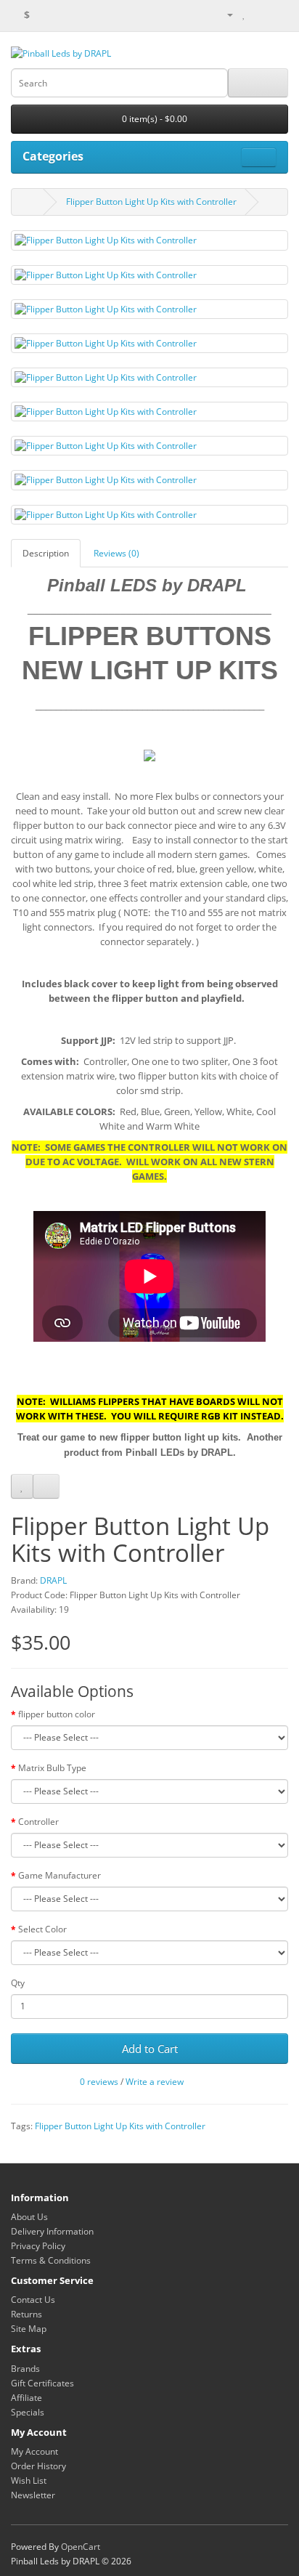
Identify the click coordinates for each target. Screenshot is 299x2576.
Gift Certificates (42, 2383)
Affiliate (26, 2398)
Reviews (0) (116, 553)
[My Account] (224, 14)
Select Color (42, 1929)
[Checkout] (277, 14)
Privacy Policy (38, 2246)
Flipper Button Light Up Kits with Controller (151, 202)
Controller (38, 1822)
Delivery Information (52, 2231)
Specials (28, 2412)
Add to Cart (150, 2049)
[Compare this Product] (46, 1486)
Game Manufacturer (60, 1875)
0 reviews (99, 2082)
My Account (34, 2451)
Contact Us (33, 2300)
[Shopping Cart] (259, 14)
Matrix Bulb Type (52, 1768)
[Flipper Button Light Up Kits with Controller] (149, 240)
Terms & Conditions (51, 2260)
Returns (26, 2314)
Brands (25, 2369)
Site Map (29, 2329)
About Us (29, 2217)
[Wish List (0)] (244, 14)
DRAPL (53, 1580)
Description (46, 553)
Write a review (155, 2082)
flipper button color (57, 1714)
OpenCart (81, 2547)
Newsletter (33, 2495)
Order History (38, 2466)
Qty (18, 1983)
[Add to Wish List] (22, 1486)
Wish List (29, 2480)
